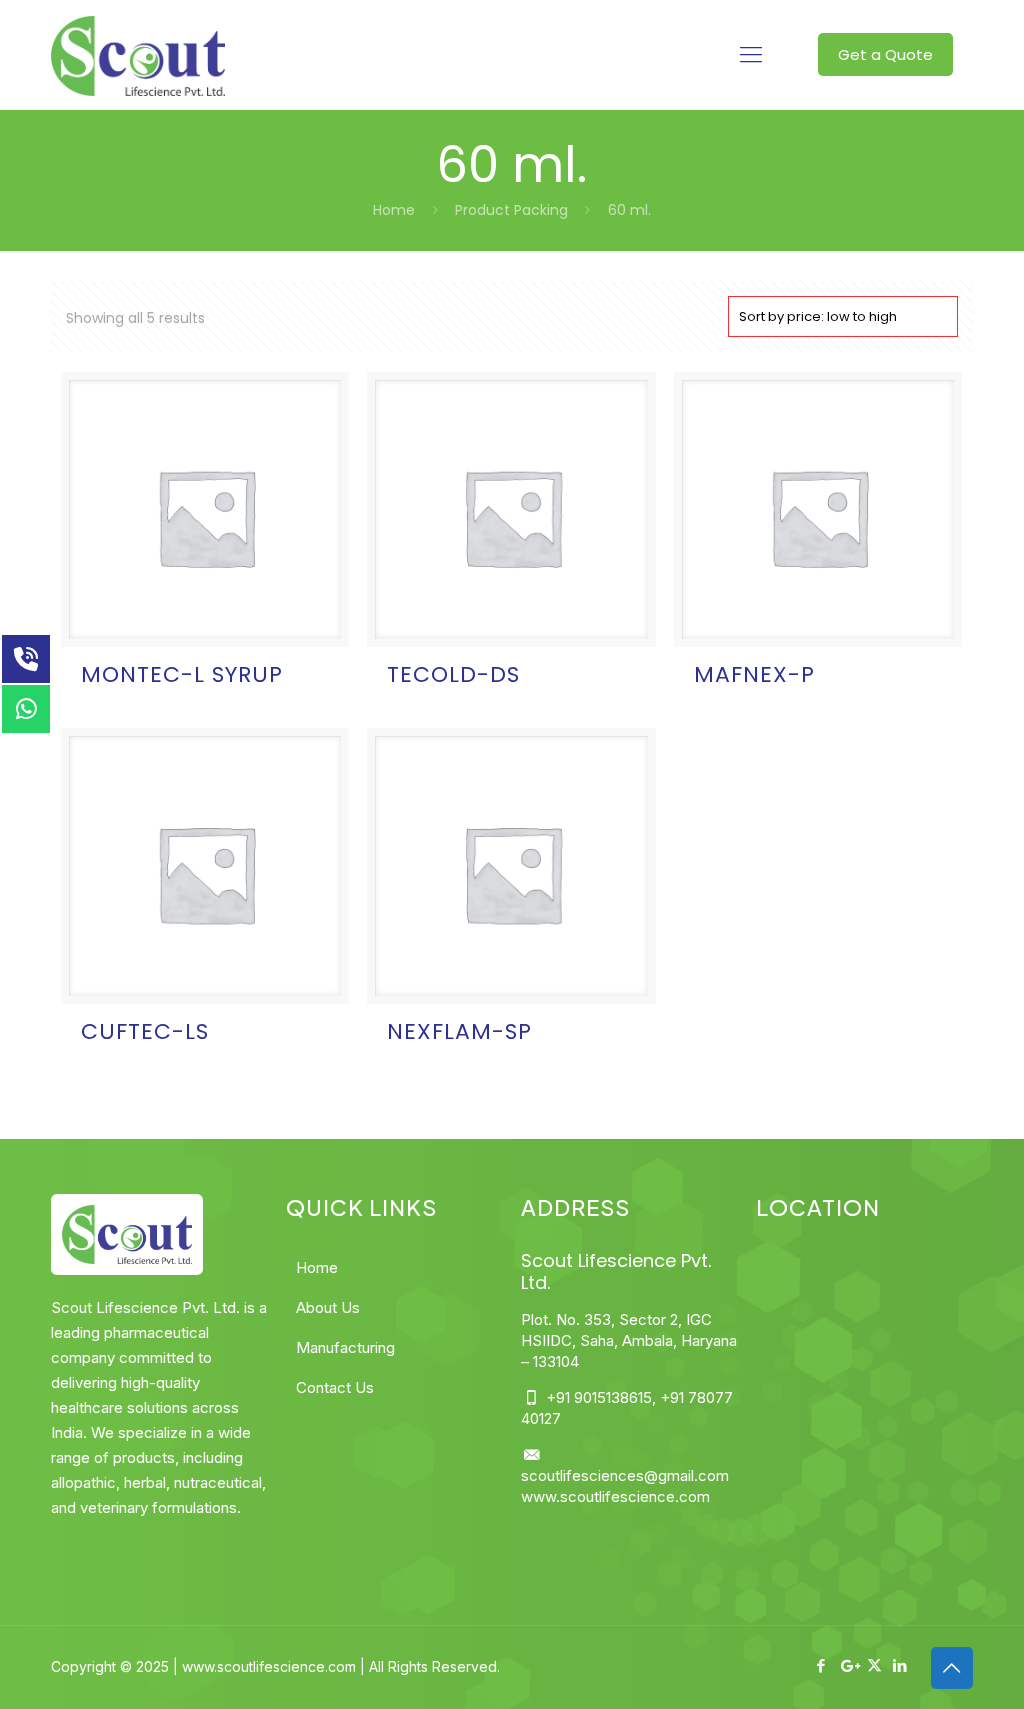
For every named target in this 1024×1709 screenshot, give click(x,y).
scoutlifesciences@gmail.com (625, 1475)
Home (394, 210)
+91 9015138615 (597, 1397)
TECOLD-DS (453, 674)
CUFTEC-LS (145, 1031)
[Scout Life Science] (137, 55)
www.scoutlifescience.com (615, 1496)
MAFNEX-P (754, 674)
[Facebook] (821, 1665)
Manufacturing (345, 1347)
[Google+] (848, 1665)
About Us (328, 1307)
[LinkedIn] (900, 1665)
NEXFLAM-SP (459, 1031)
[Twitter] (874, 1665)
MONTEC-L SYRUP (182, 674)
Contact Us (335, 1387)
